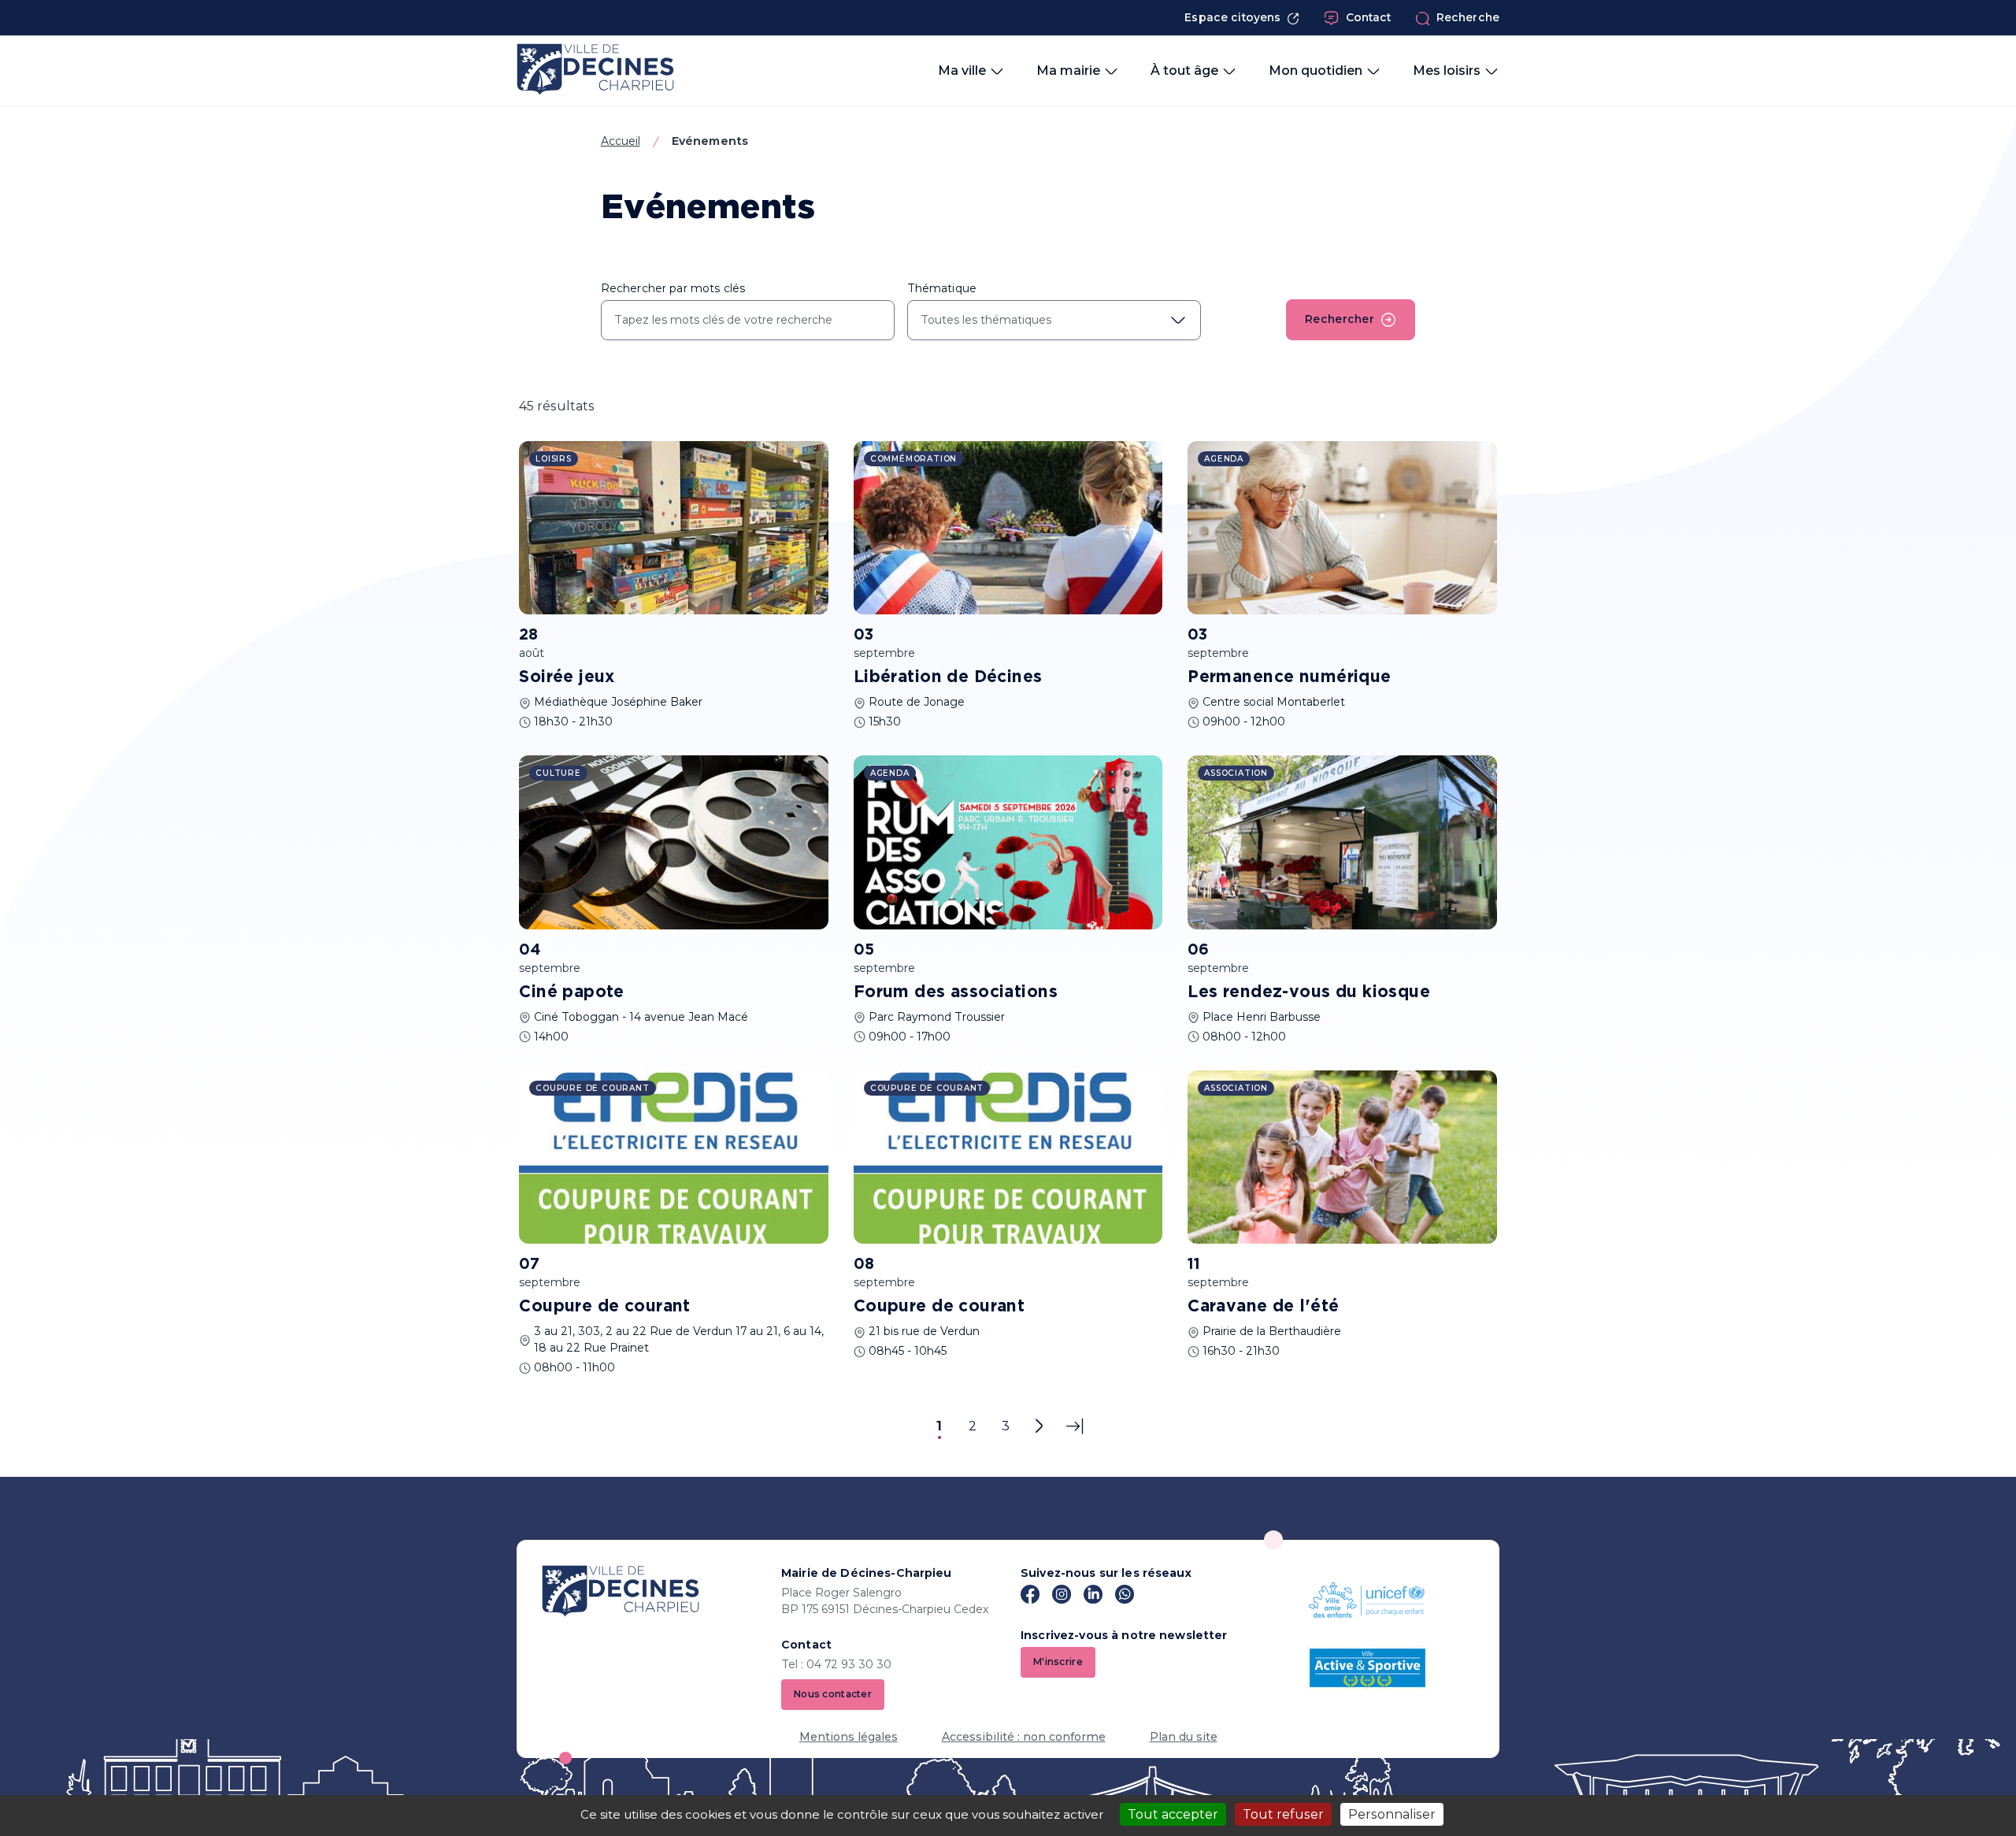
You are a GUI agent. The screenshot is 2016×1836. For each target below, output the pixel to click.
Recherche (1468, 17)
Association (1236, 773)
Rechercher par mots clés (673, 288)
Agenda (1224, 459)
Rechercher (1340, 319)
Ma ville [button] (962, 70)
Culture (558, 773)
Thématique (942, 288)
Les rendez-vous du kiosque (1309, 992)
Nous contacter (833, 1694)
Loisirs (554, 459)
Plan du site (1184, 1737)
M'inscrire (1058, 1662)
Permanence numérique (1289, 677)
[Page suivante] (1039, 1426)
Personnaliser (1392, 1814)
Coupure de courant (605, 1307)
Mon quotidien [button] (1316, 70)
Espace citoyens (1232, 17)
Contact (1369, 17)
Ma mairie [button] (1068, 70)
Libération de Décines (948, 677)
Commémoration (913, 459)
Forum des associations (956, 992)
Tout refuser (1283, 1814)
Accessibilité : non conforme (1024, 1737)
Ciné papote (572, 992)
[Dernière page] (1075, 1426)
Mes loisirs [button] (1447, 70)
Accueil (621, 141)
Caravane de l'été (1263, 1307)
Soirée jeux (567, 677)
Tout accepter (1173, 1814)
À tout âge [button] (1184, 70)
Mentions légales (849, 1737)
